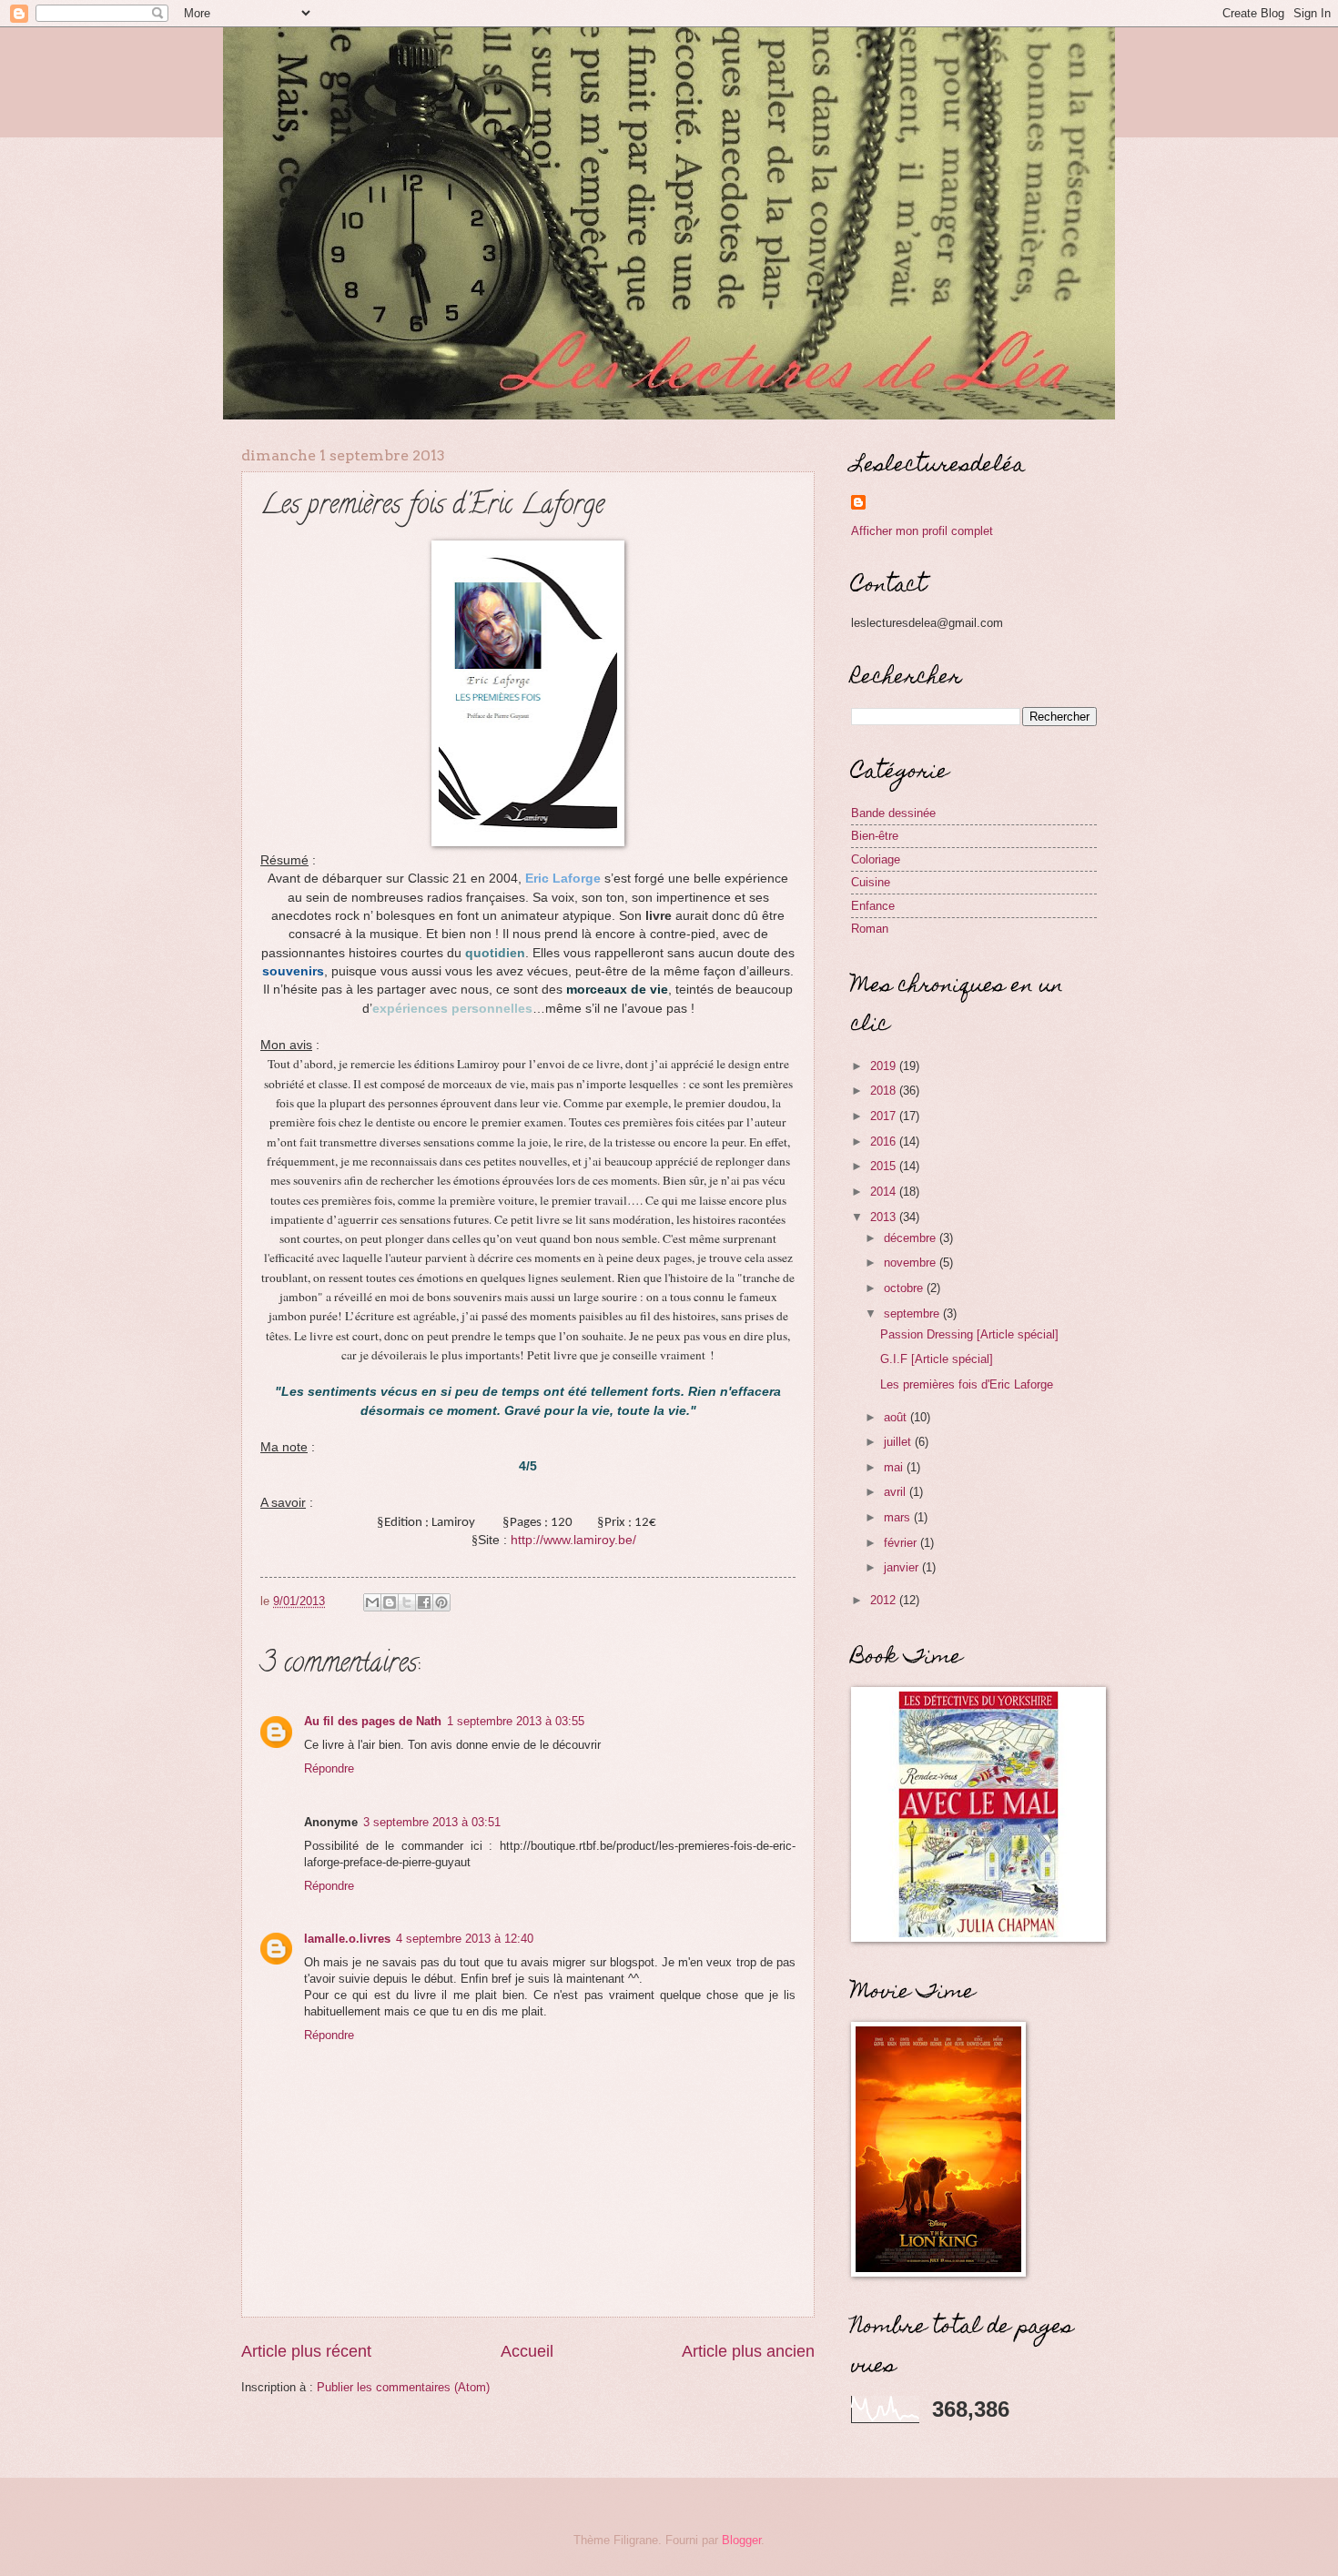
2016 (885, 1142)
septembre (913, 1313)
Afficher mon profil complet (922, 531)
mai (895, 1467)
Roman (870, 929)
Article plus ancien (748, 2351)
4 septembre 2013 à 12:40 (465, 1939)
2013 (885, 1217)
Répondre (329, 1768)
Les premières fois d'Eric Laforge (967, 1384)
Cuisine (871, 882)
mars (899, 1517)
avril (897, 1492)
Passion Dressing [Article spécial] (969, 1334)
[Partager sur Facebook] (424, 1602)
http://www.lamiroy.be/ (573, 1540)
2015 (885, 1166)
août (897, 1417)
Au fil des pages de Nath (373, 1721)
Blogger (741, 2540)
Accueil (527, 2351)
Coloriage (876, 859)
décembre (912, 1238)
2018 (885, 1091)
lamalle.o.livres (347, 1939)
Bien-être (875, 836)
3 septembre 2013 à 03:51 (432, 1822)
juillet (899, 1442)
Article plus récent (306, 2351)
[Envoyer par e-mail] (372, 1602)
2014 (885, 1192)
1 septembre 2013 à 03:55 (516, 1721)
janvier (903, 1567)
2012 (885, 1600)
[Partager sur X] (407, 1602)
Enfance (873, 906)
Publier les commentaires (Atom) (403, 2387)
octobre (905, 1288)
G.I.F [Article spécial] (937, 1359)
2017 (885, 1116)
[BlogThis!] (390, 1602)
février (902, 1543)
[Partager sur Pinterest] (441, 1602)
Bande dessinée (893, 813)
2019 (885, 1066)
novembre (912, 1263)
